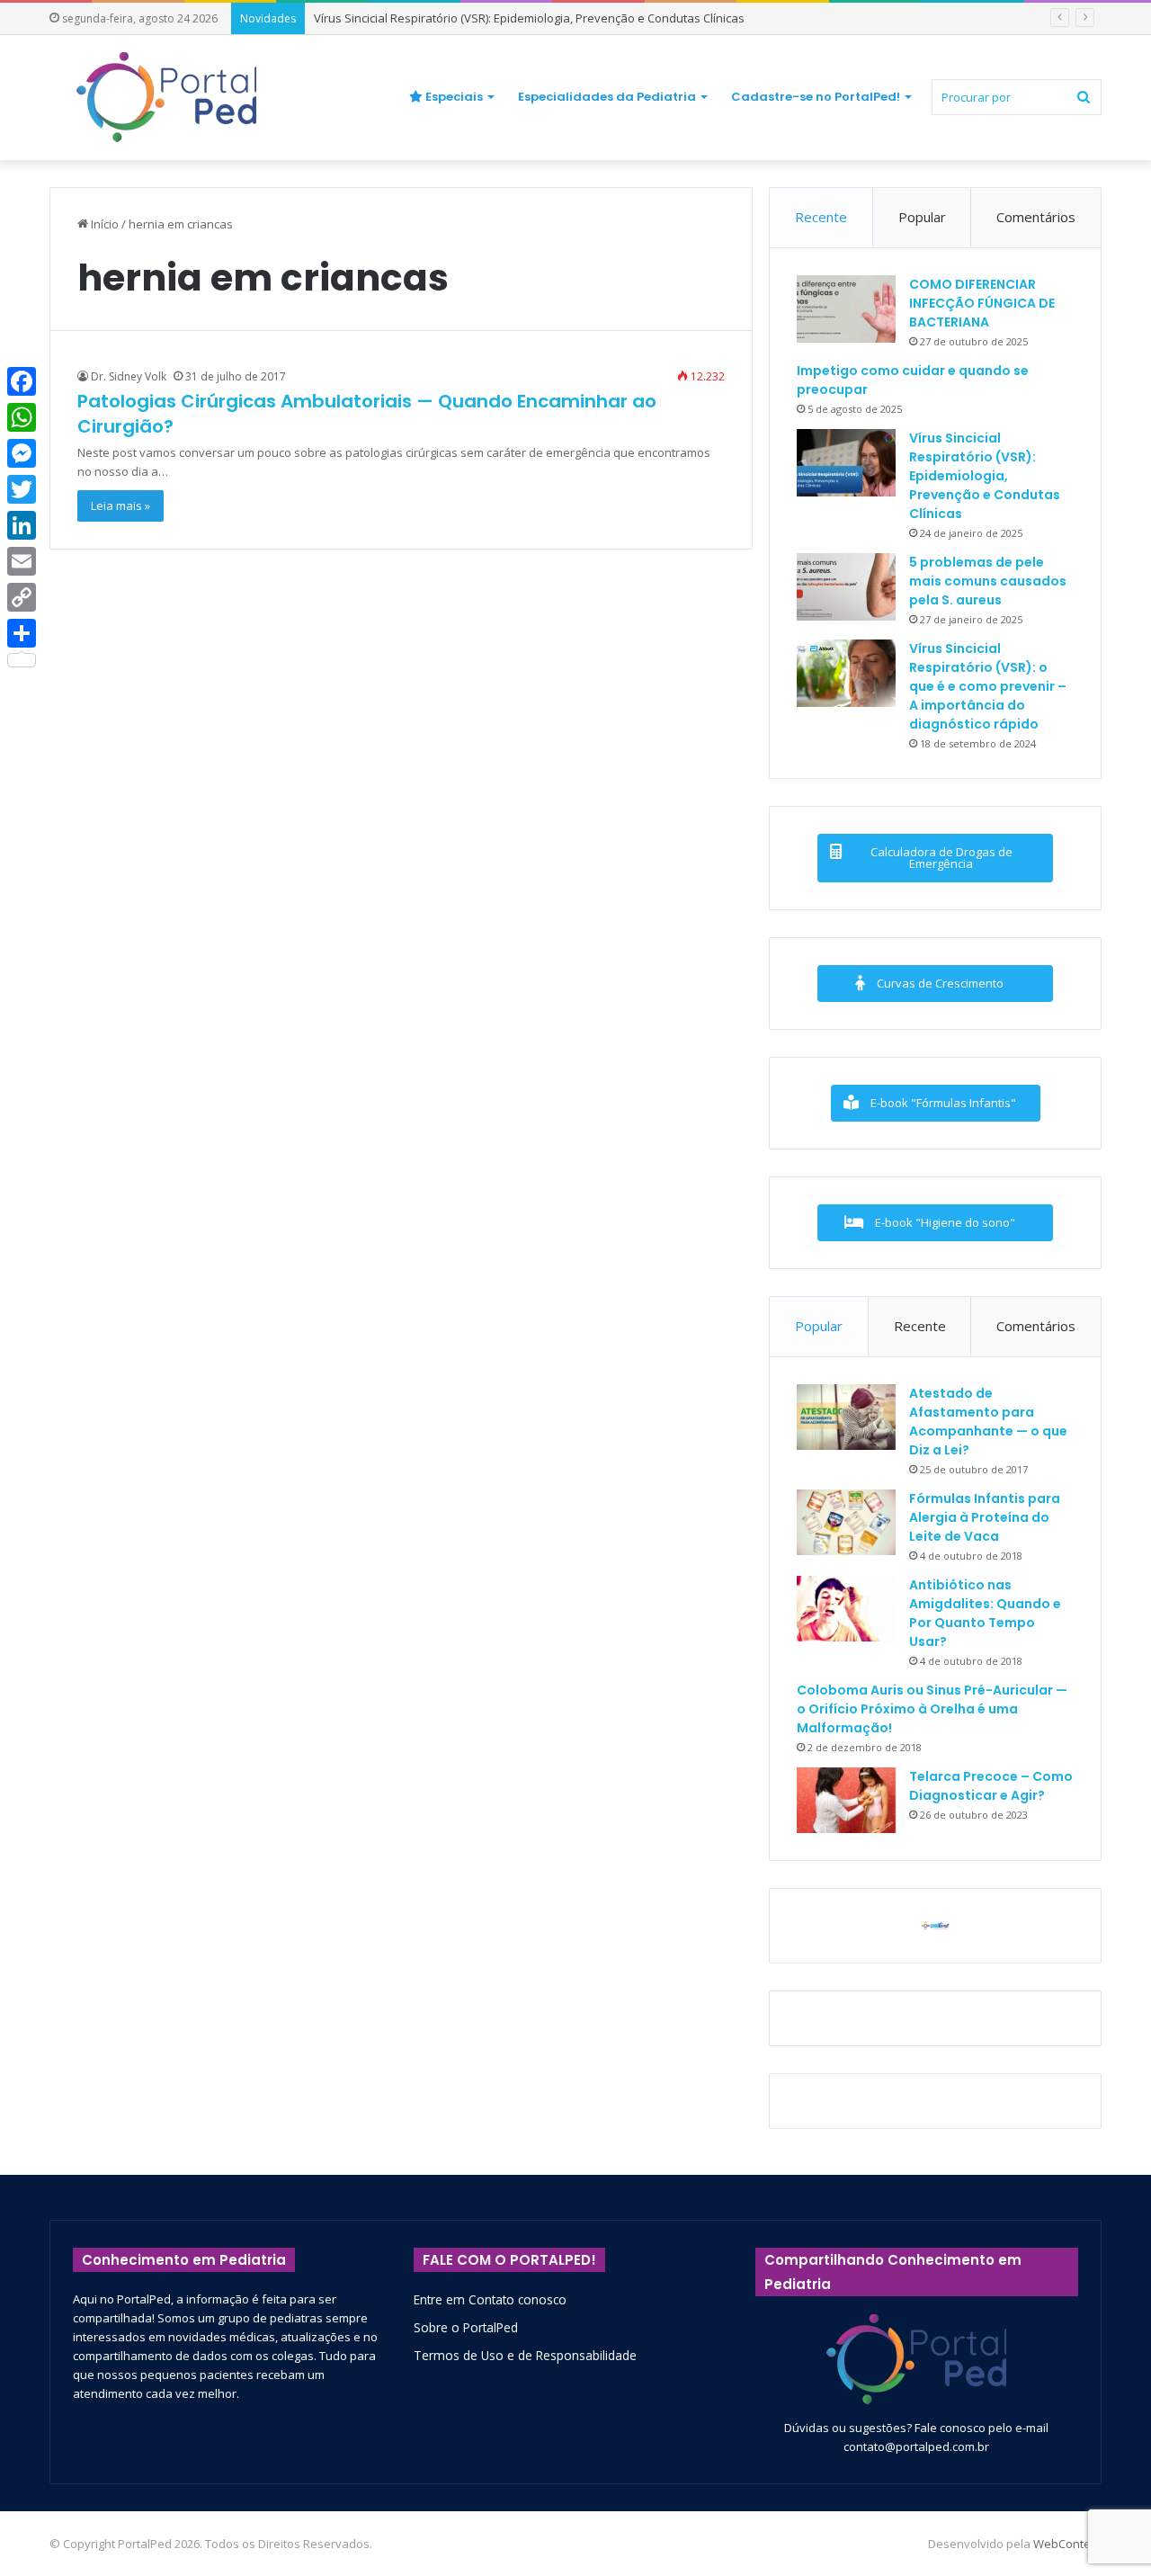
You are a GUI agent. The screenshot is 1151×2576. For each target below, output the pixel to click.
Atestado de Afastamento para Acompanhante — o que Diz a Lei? (988, 1422)
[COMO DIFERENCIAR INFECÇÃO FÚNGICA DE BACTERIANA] (846, 309)
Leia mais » (120, 505)
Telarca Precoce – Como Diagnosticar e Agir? (991, 1786)
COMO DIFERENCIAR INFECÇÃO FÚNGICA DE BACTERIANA (982, 303)
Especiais (453, 97)
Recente (821, 217)
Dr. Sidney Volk (129, 376)
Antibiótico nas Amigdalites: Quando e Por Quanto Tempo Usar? (985, 1613)
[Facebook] (22, 381)
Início (103, 224)
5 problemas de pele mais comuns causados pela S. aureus (988, 581)
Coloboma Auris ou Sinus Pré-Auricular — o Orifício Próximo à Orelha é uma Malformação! (932, 1709)
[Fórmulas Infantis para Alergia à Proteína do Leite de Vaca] (846, 1522)
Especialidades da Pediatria (607, 97)
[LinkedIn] (22, 525)
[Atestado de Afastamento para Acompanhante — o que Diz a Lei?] (846, 1417)
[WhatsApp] (22, 417)
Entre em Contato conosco (490, 2299)
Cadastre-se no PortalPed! (816, 97)
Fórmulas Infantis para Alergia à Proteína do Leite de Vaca (985, 1517)
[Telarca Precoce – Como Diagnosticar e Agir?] (846, 1800)
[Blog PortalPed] (166, 97)
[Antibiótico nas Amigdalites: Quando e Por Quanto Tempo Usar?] (846, 1609)
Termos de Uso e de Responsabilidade (525, 2355)
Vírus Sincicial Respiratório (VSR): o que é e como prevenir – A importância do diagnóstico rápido (988, 686)
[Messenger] (22, 453)
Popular (922, 217)
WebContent (1067, 2544)
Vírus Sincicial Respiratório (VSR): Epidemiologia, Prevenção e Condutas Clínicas (529, 18)
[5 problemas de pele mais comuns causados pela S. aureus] (846, 587)
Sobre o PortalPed (466, 2327)
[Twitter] (22, 489)
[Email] (22, 561)
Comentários (1036, 217)
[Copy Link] (22, 597)
